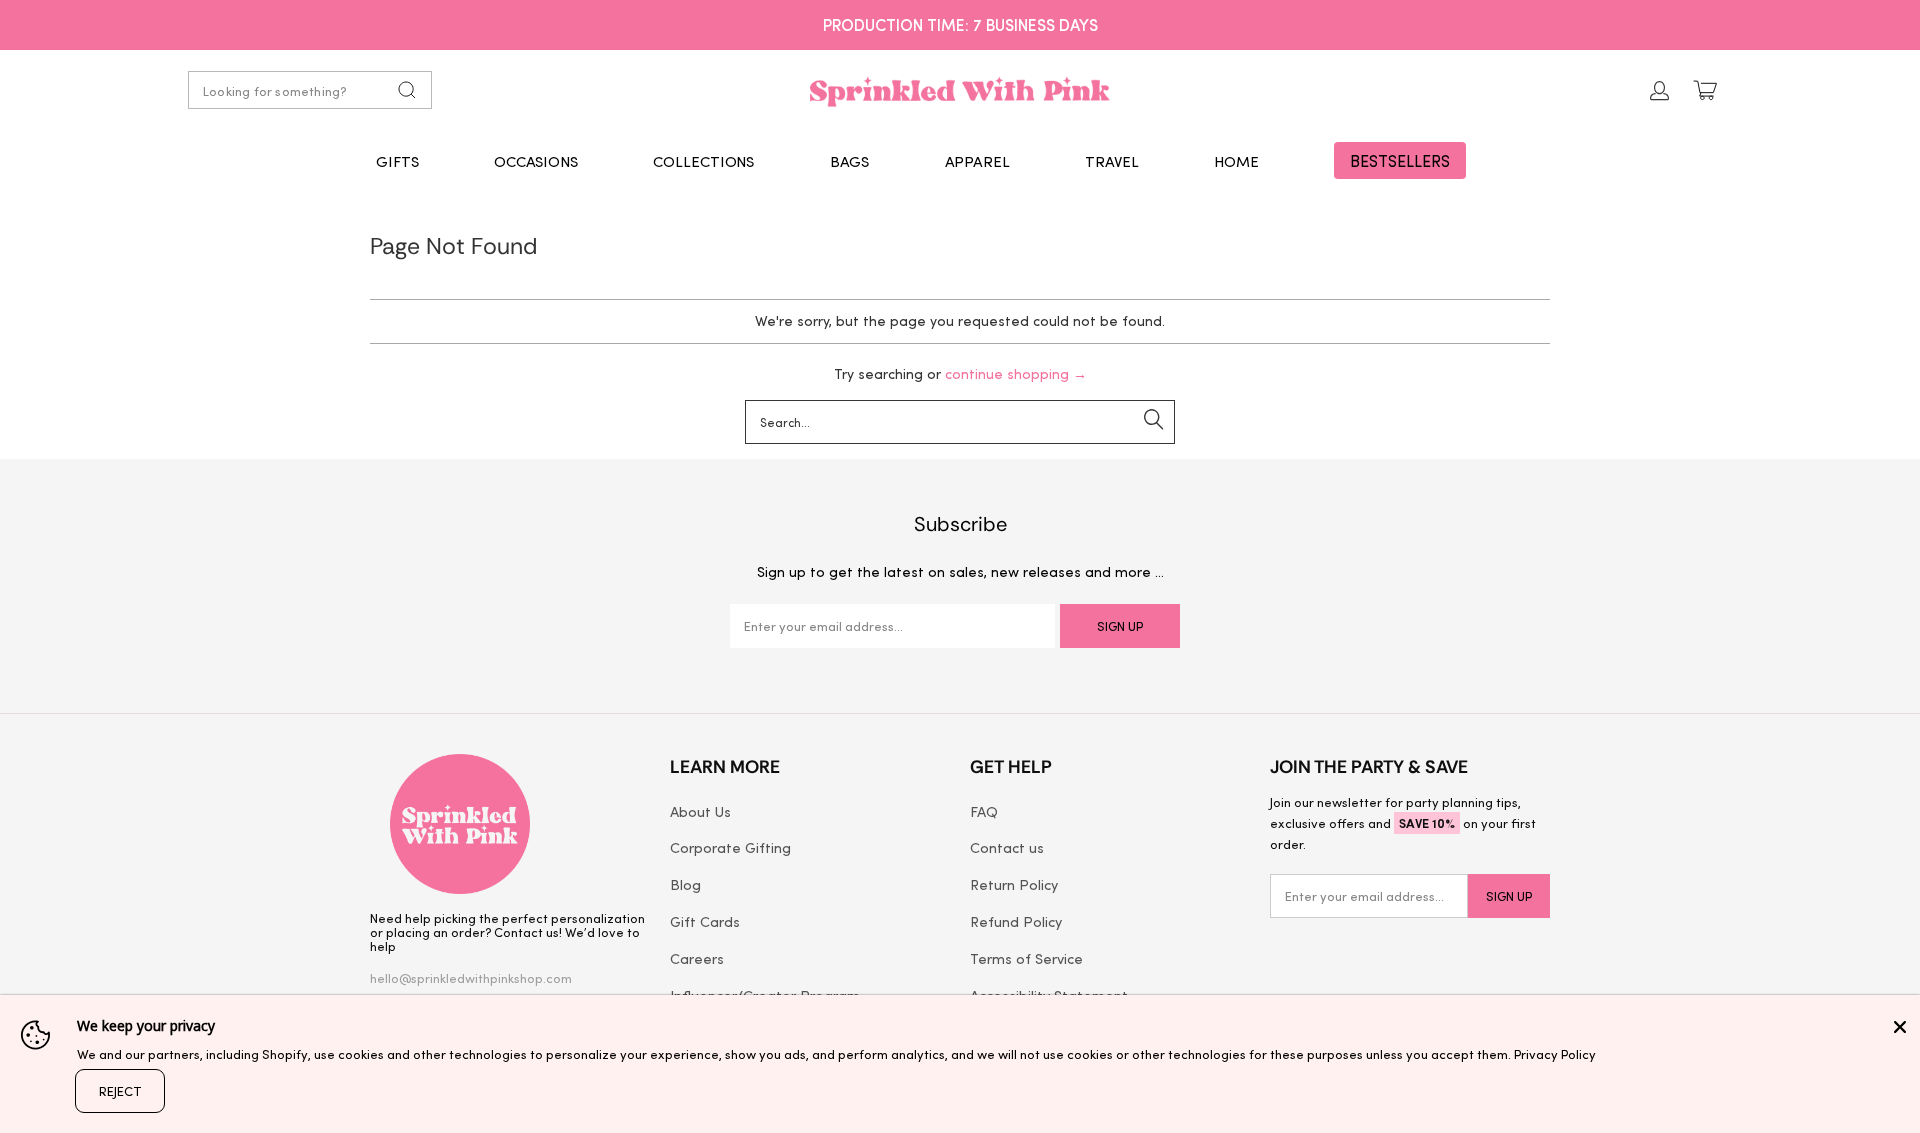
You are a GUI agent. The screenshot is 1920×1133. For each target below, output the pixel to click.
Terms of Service (1026, 958)
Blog (685, 884)
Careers (697, 958)
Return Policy (1014, 884)
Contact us (1007, 847)
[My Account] (1660, 90)
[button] (397, 161)
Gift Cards (705, 921)
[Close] (1900, 1027)
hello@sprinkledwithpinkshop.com (471, 977)
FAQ (984, 811)
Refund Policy (1016, 921)
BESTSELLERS (1400, 160)
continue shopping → (1016, 373)
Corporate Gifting (730, 847)
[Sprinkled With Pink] (960, 90)
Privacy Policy (1555, 1053)
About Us (700, 811)
